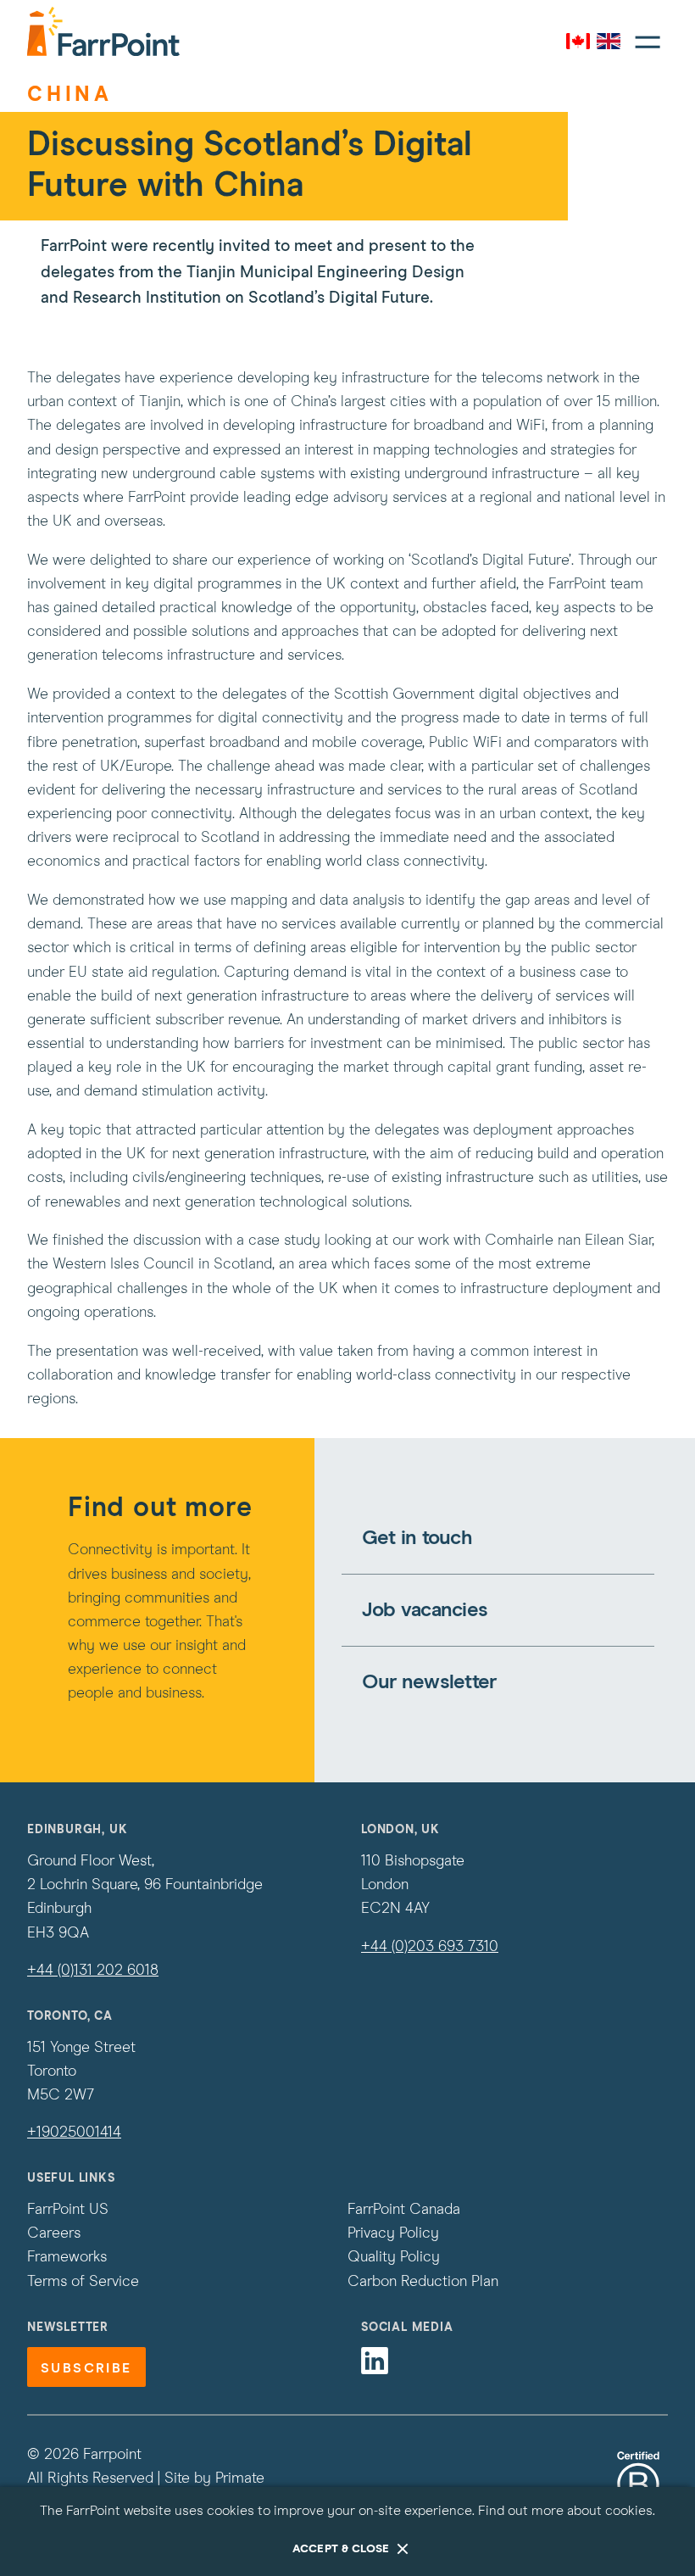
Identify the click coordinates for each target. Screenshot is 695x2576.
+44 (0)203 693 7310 (430, 1947)
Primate (240, 2478)
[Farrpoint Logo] (103, 31)
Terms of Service (83, 2282)
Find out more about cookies (565, 2511)
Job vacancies (425, 1610)
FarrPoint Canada (404, 2210)
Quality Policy (394, 2257)
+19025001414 (74, 2133)
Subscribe (86, 2368)
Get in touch (417, 1538)
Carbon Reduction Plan (423, 2282)
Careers (54, 2233)
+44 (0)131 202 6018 (93, 1971)
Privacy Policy (393, 2233)
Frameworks (67, 2257)
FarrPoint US (68, 2210)
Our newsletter (429, 1682)
